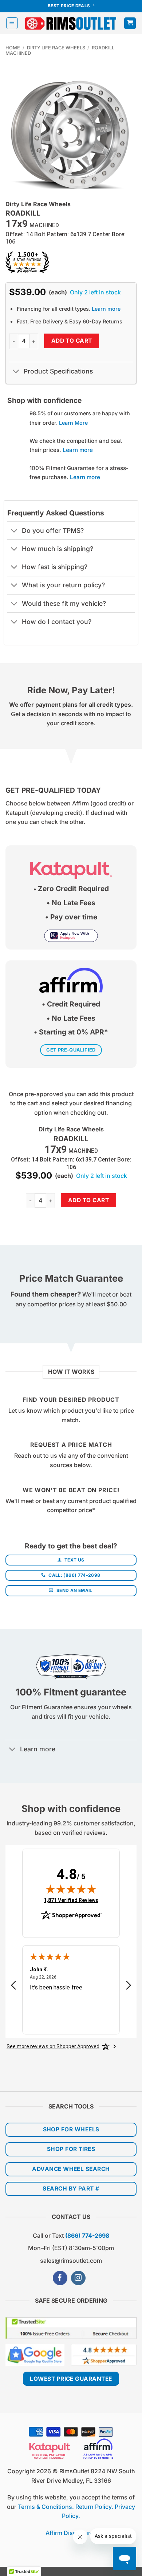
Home (13, 48)
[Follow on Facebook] (60, 2278)
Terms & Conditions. (46, 2507)
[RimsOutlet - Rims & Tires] (71, 23)
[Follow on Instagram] (78, 2278)
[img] (71, 1889)
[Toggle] (16, 372)
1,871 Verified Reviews (71, 1900)
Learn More (73, 423)
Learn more (106, 309)
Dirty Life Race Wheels (56, 48)
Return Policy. (94, 2507)
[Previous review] (13, 1987)
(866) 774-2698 (87, 2236)
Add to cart (72, 341)
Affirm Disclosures (71, 2533)
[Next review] (129, 1987)
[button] (12, 23)
